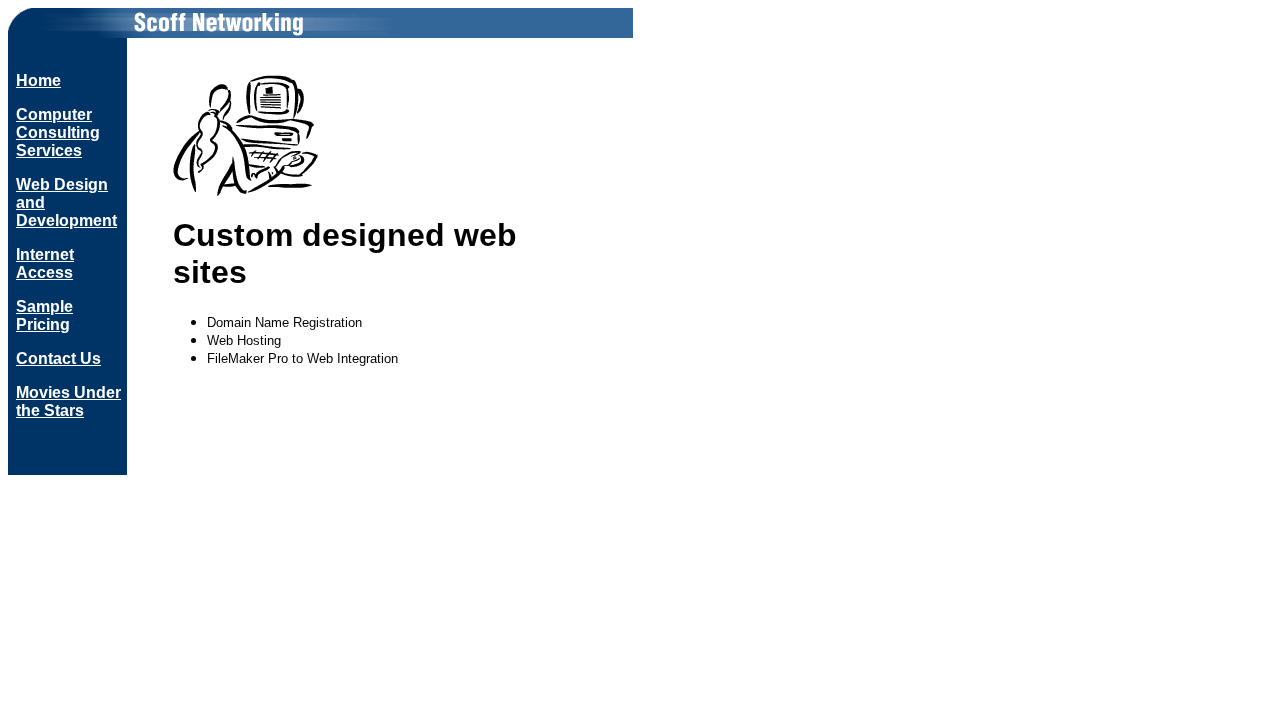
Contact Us (58, 358)
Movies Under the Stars (68, 401)
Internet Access (45, 263)
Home (38, 80)
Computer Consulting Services (58, 132)
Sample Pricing (44, 315)
